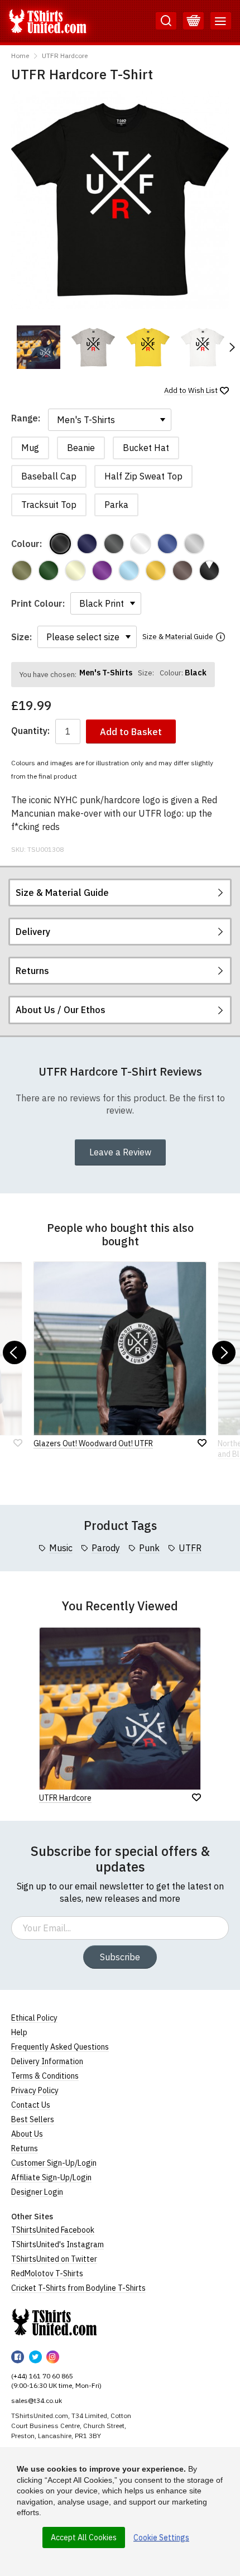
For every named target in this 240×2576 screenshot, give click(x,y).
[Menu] (221, 21)
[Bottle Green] (49, 570)
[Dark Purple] (102, 570)
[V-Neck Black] (209, 570)
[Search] (166, 21)
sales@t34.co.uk (37, 2400)
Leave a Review (120, 1152)
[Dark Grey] (114, 544)
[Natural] (75, 570)
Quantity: (30, 731)
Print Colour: (38, 603)
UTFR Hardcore (65, 56)
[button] (232, 347)
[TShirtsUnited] (54, 2322)
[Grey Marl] (194, 544)
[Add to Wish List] (196, 1797)
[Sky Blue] (129, 570)
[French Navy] (87, 544)
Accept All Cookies (84, 2537)
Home (20, 56)
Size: (21, 637)
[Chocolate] (183, 570)
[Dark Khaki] (22, 570)
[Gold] (156, 570)
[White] (141, 544)
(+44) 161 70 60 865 (42, 2376)
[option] (39, 347)
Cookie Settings (161, 2537)
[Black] (60, 544)
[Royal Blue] (167, 544)
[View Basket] (193, 21)
